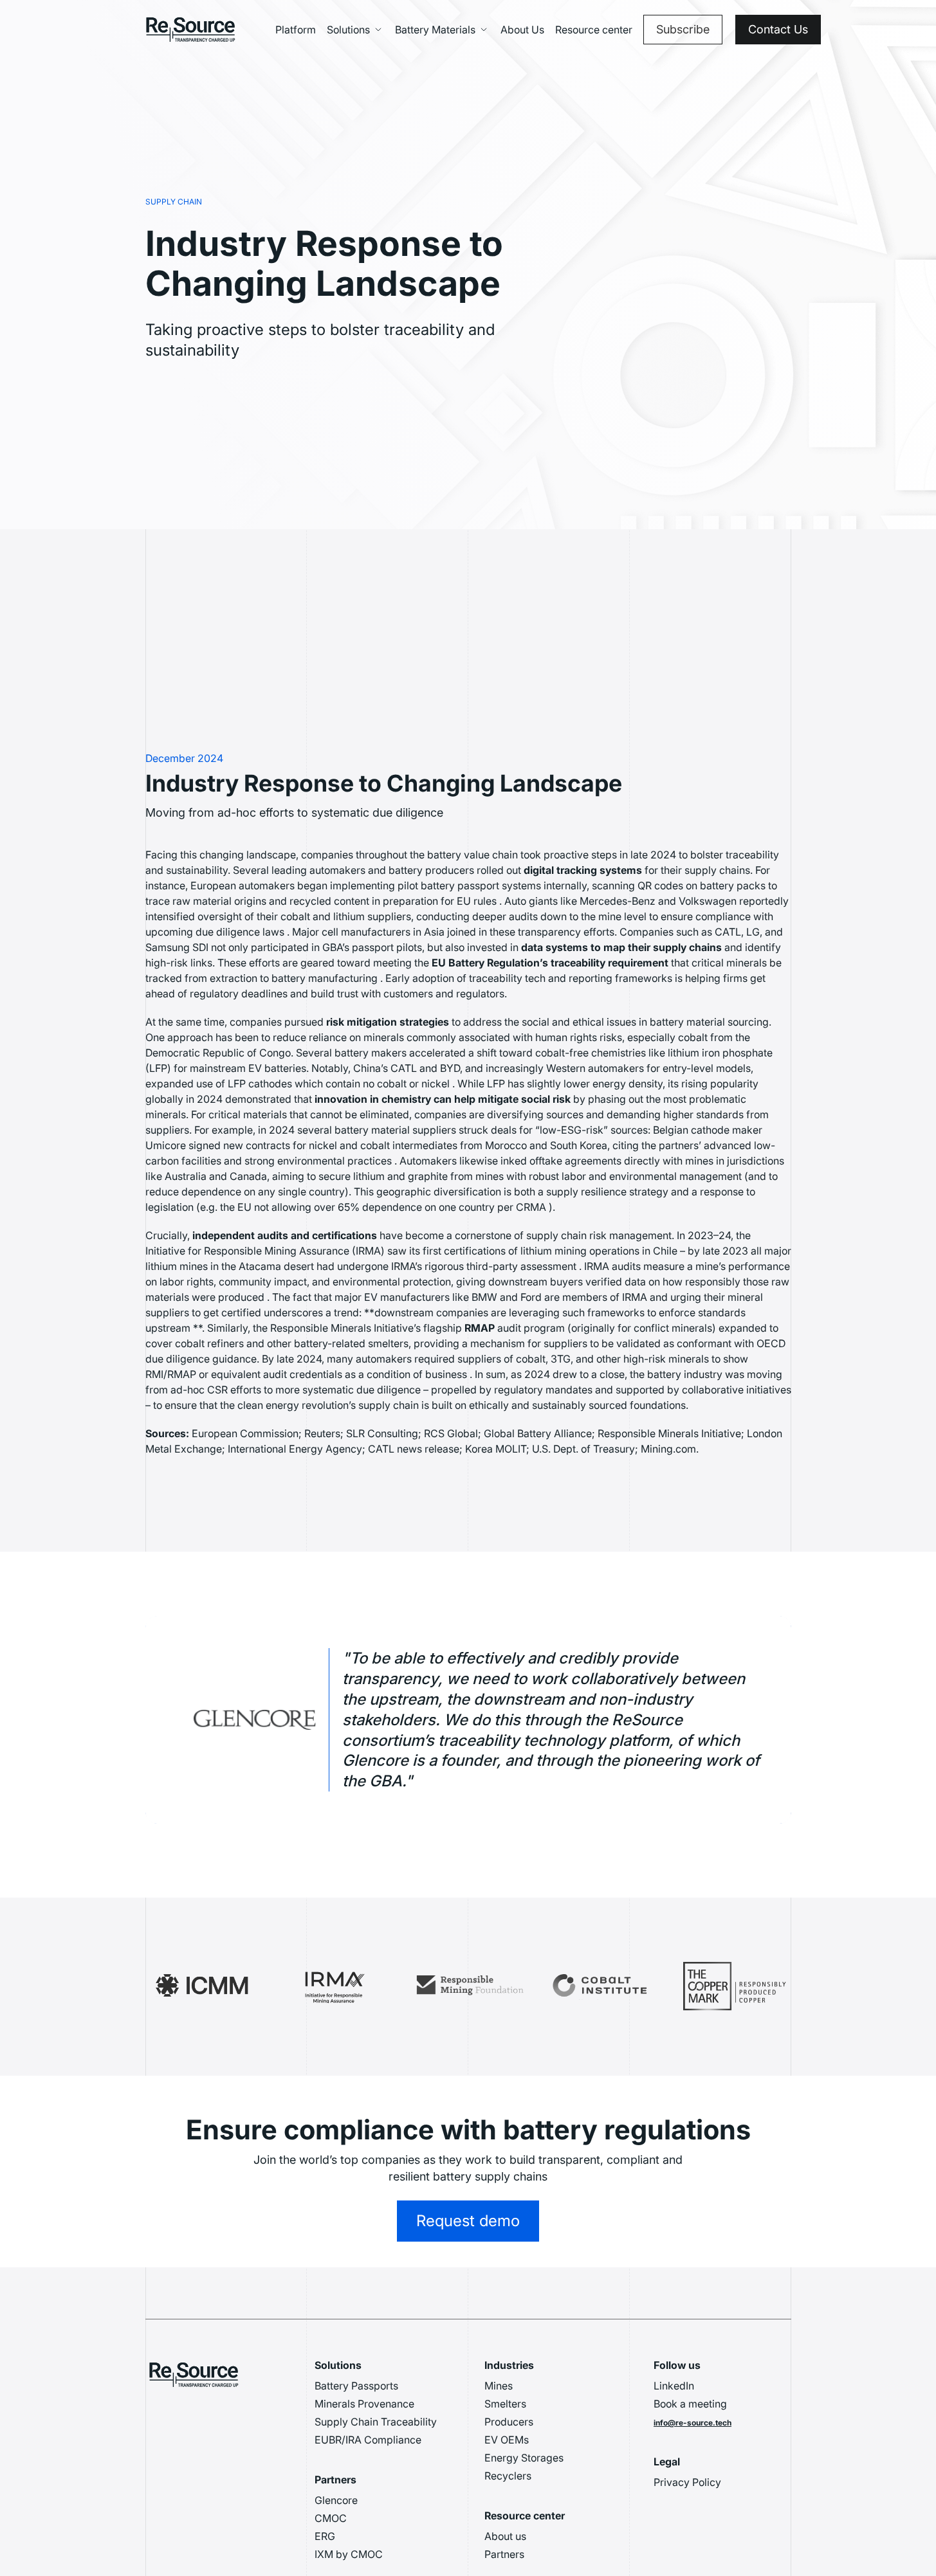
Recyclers (508, 2476)
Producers (509, 2422)
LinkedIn (674, 2386)
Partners (504, 2554)
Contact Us (778, 29)
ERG (325, 2536)
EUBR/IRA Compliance (368, 2440)
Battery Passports (356, 2386)
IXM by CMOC (349, 2554)
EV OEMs (507, 2440)
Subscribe (683, 29)
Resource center (594, 30)
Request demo (468, 2221)
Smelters (505, 2404)
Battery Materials (435, 30)
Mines (499, 2386)
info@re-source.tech (693, 2423)
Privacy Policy (687, 2482)
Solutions (348, 30)
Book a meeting (690, 2404)
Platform (296, 30)
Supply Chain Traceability (376, 2422)
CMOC (331, 2518)
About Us (522, 30)
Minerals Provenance (364, 2404)
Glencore (336, 2500)
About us (505, 2536)
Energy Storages (524, 2458)
